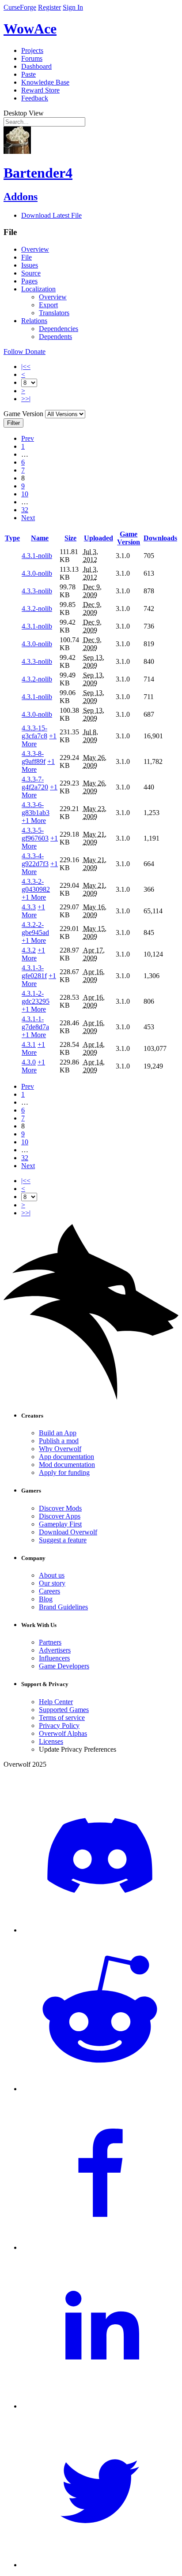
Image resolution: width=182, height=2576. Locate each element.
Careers (49, 1591)
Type (12, 538)
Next (28, 518)
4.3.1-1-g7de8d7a (35, 1023)
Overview (35, 249)
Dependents (55, 337)
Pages (29, 281)
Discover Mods (60, 1508)
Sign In (73, 7)
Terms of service (62, 1718)
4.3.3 (29, 907)
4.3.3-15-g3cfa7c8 (34, 732)
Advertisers (55, 1650)
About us (52, 1575)
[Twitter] (100, 2565)
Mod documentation (67, 1465)
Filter (13, 423)
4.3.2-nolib (37, 609)
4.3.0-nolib (37, 573)
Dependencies (59, 329)
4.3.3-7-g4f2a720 (35, 783)
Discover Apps (60, 1516)
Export (48, 305)
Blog (46, 1599)
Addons (21, 197)
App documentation (66, 1457)
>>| (26, 399)
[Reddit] (100, 2089)
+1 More (34, 821)
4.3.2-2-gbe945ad (35, 929)
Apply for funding (64, 1472)
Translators (54, 313)
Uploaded (99, 538)
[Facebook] (100, 2247)
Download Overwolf (68, 1532)
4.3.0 (29, 1062)
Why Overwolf (60, 1449)
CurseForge (20, 7)
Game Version (129, 538)
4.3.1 (29, 1044)
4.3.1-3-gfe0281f (34, 972)
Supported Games (64, 1710)
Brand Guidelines (63, 1607)
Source (31, 273)
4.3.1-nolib (37, 556)
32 (25, 510)
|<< (26, 367)
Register (49, 7)
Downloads (160, 538)
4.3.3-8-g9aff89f (34, 758)
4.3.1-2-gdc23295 (36, 997)
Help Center (56, 1702)
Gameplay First (60, 1524)
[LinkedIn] (100, 2406)
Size (70, 538)
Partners (50, 1642)
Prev (28, 438)
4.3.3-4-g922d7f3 (35, 860)
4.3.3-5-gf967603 (35, 834)
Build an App (58, 1433)
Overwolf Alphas (63, 1733)
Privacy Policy (59, 1725)
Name (40, 538)
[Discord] (100, 1930)
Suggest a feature (63, 1540)
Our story (52, 1583)
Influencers (54, 1658)
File (27, 257)
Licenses (51, 1741)
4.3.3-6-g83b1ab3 (36, 809)
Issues (30, 265)
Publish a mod (59, 1441)
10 (25, 494)
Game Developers (64, 1666)
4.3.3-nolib (37, 591)
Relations (34, 321)
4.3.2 (29, 950)
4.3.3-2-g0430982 (36, 885)
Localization (38, 289)
